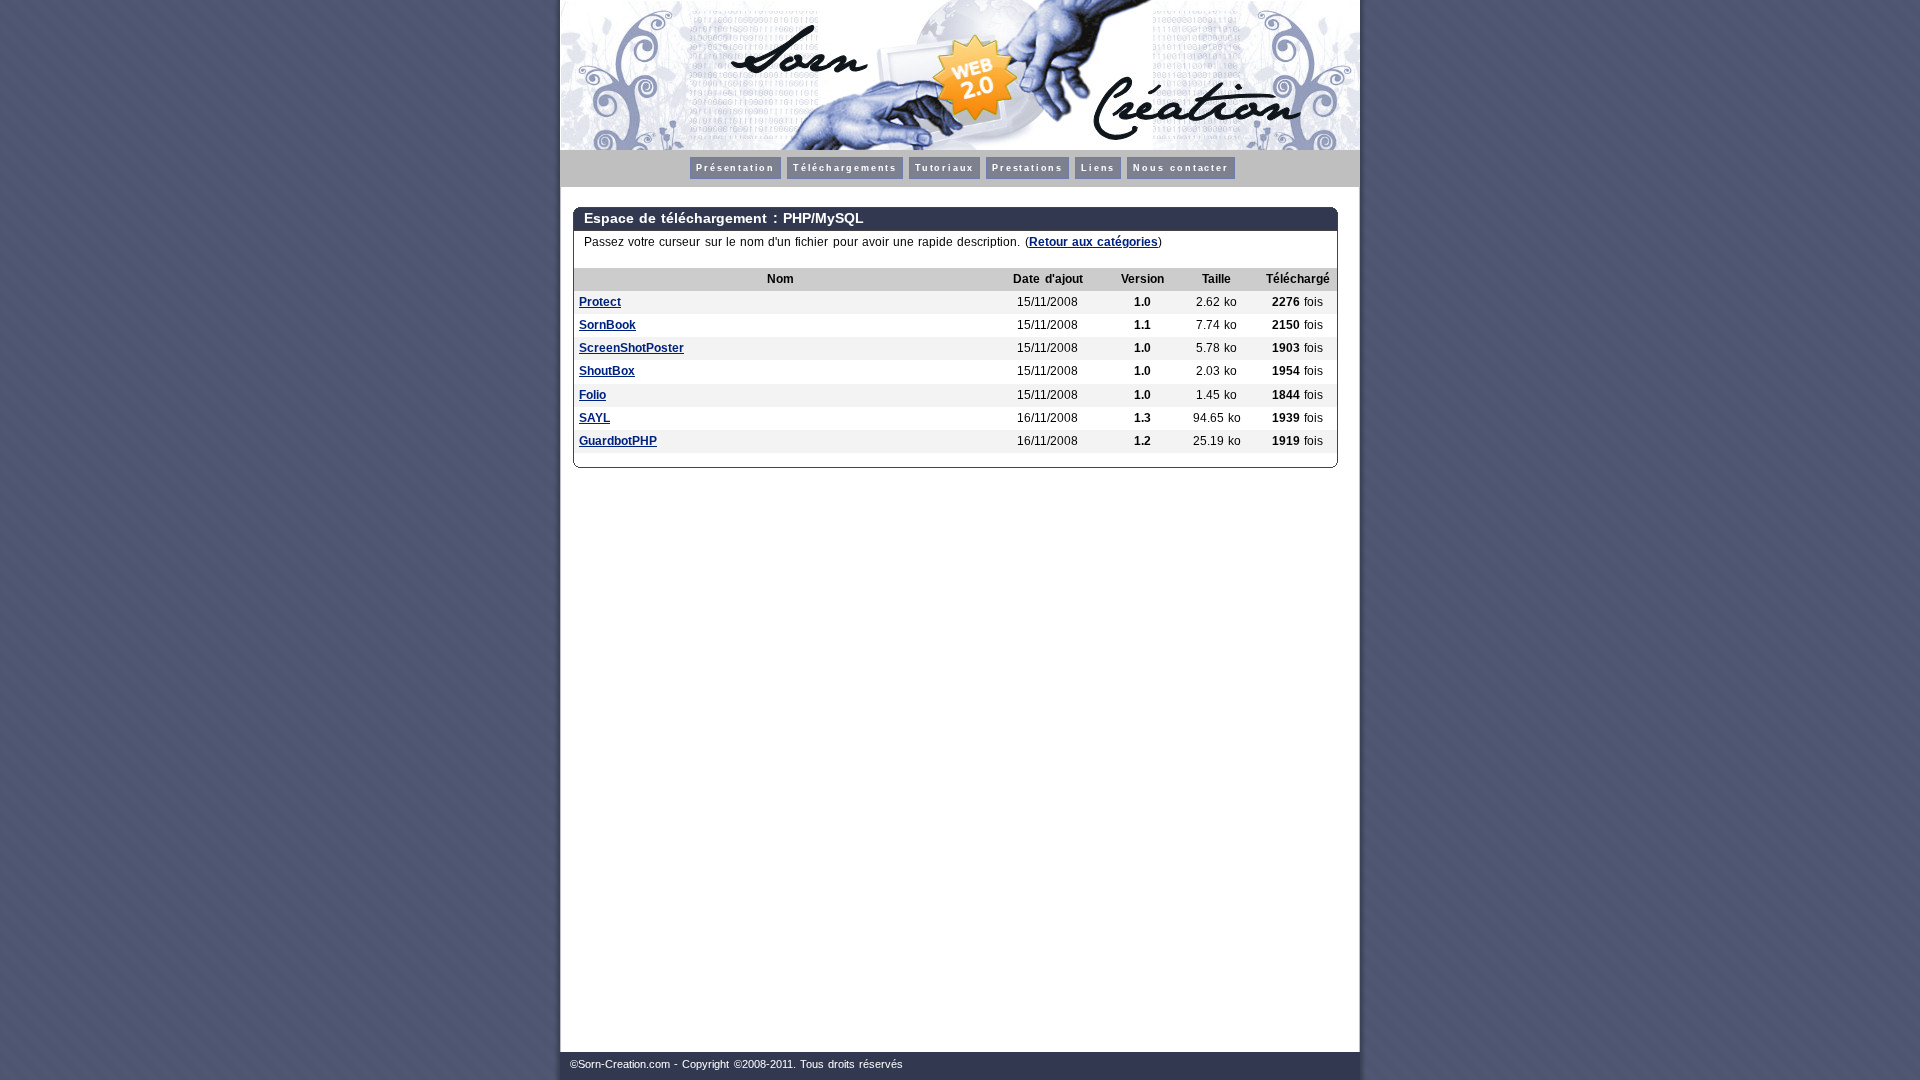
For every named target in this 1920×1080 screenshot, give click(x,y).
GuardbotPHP (618, 441)
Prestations (1027, 168)
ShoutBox (607, 371)
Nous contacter (1180, 168)
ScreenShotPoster (631, 348)
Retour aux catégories (1093, 242)
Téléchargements (845, 168)
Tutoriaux (944, 168)
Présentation (735, 168)
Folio (592, 395)
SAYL (594, 418)
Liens (1098, 168)
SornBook (607, 325)
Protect (600, 302)
